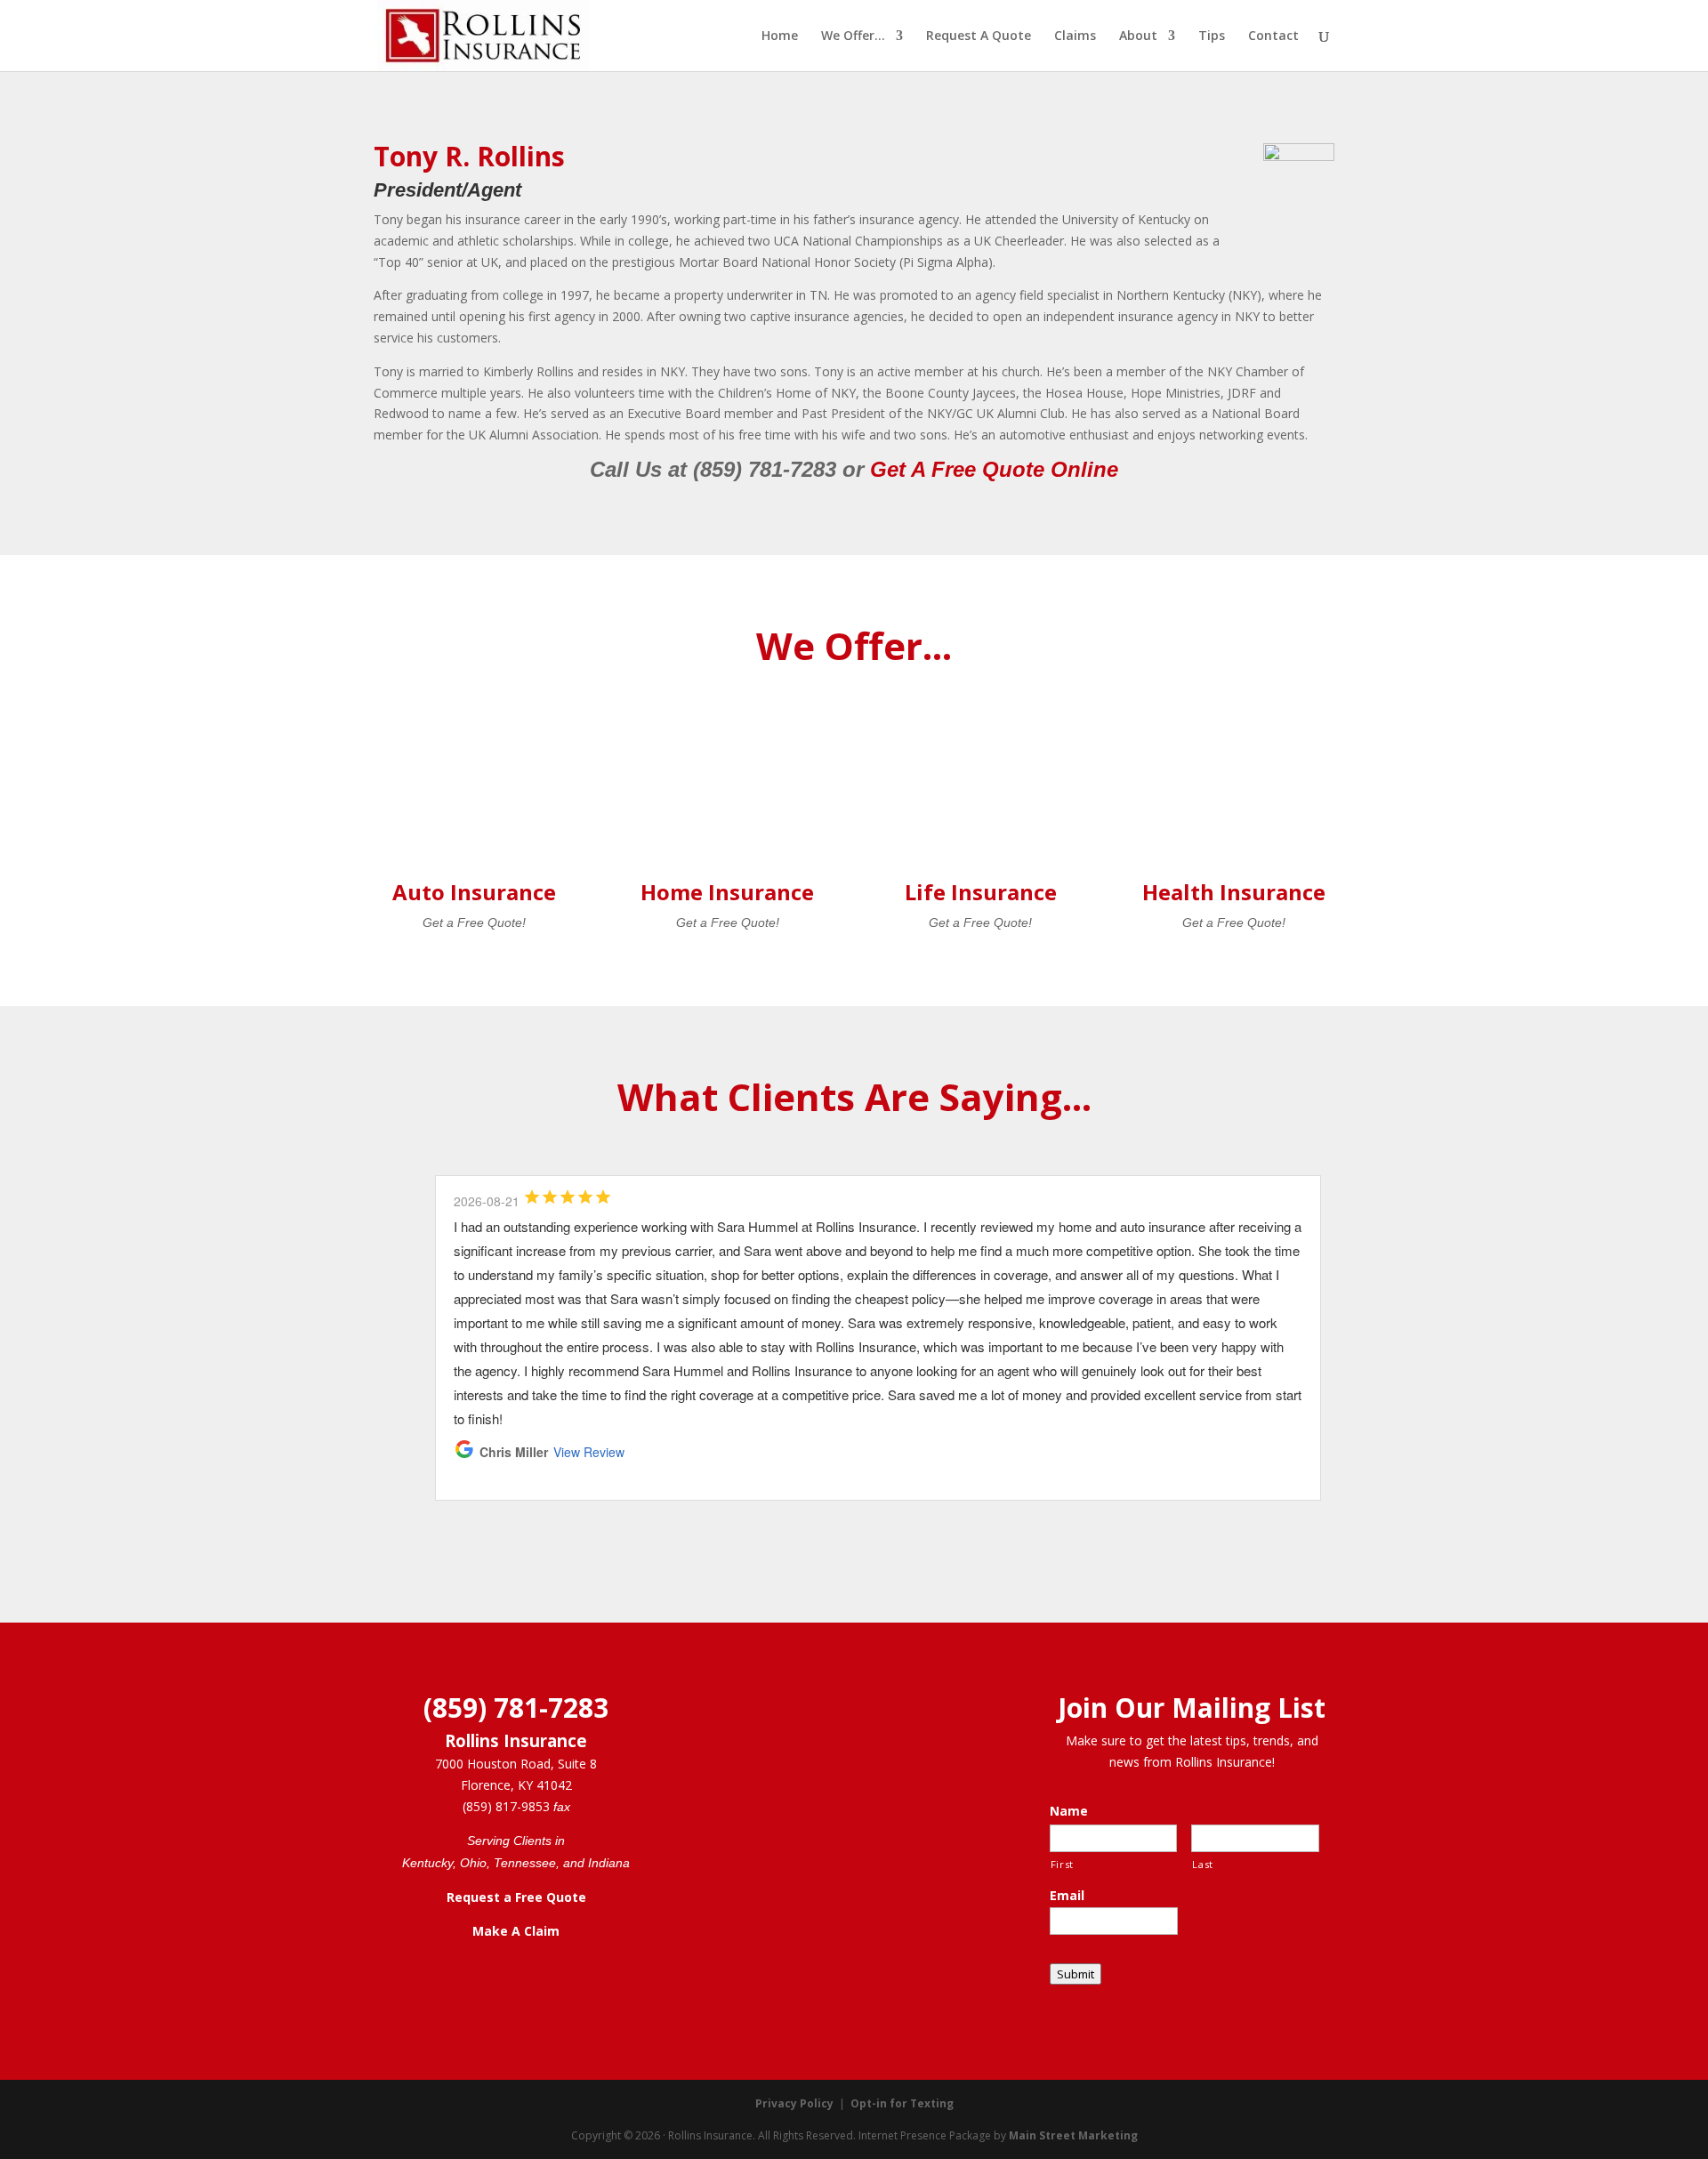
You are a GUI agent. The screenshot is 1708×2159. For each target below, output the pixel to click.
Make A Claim (516, 1931)
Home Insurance (727, 892)
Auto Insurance (474, 892)
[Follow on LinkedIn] (534, 1982)
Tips (1212, 36)
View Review (589, 1452)
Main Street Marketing (1073, 2135)
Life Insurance (981, 892)
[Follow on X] (569, 1982)
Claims (1075, 36)
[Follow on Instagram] (498, 1982)
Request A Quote (979, 36)
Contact (1273, 36)
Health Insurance (1234, 892)
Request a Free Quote (516, 1897)
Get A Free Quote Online (994, 469)
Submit (1076, 1974)
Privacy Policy (794, 2103)
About (1138, 36)
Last (1203, 1864)
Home (780, 36)
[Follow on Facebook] (463, 1982)
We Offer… (853, 36)
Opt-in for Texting (902, 2103)
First (1062, 1864)
